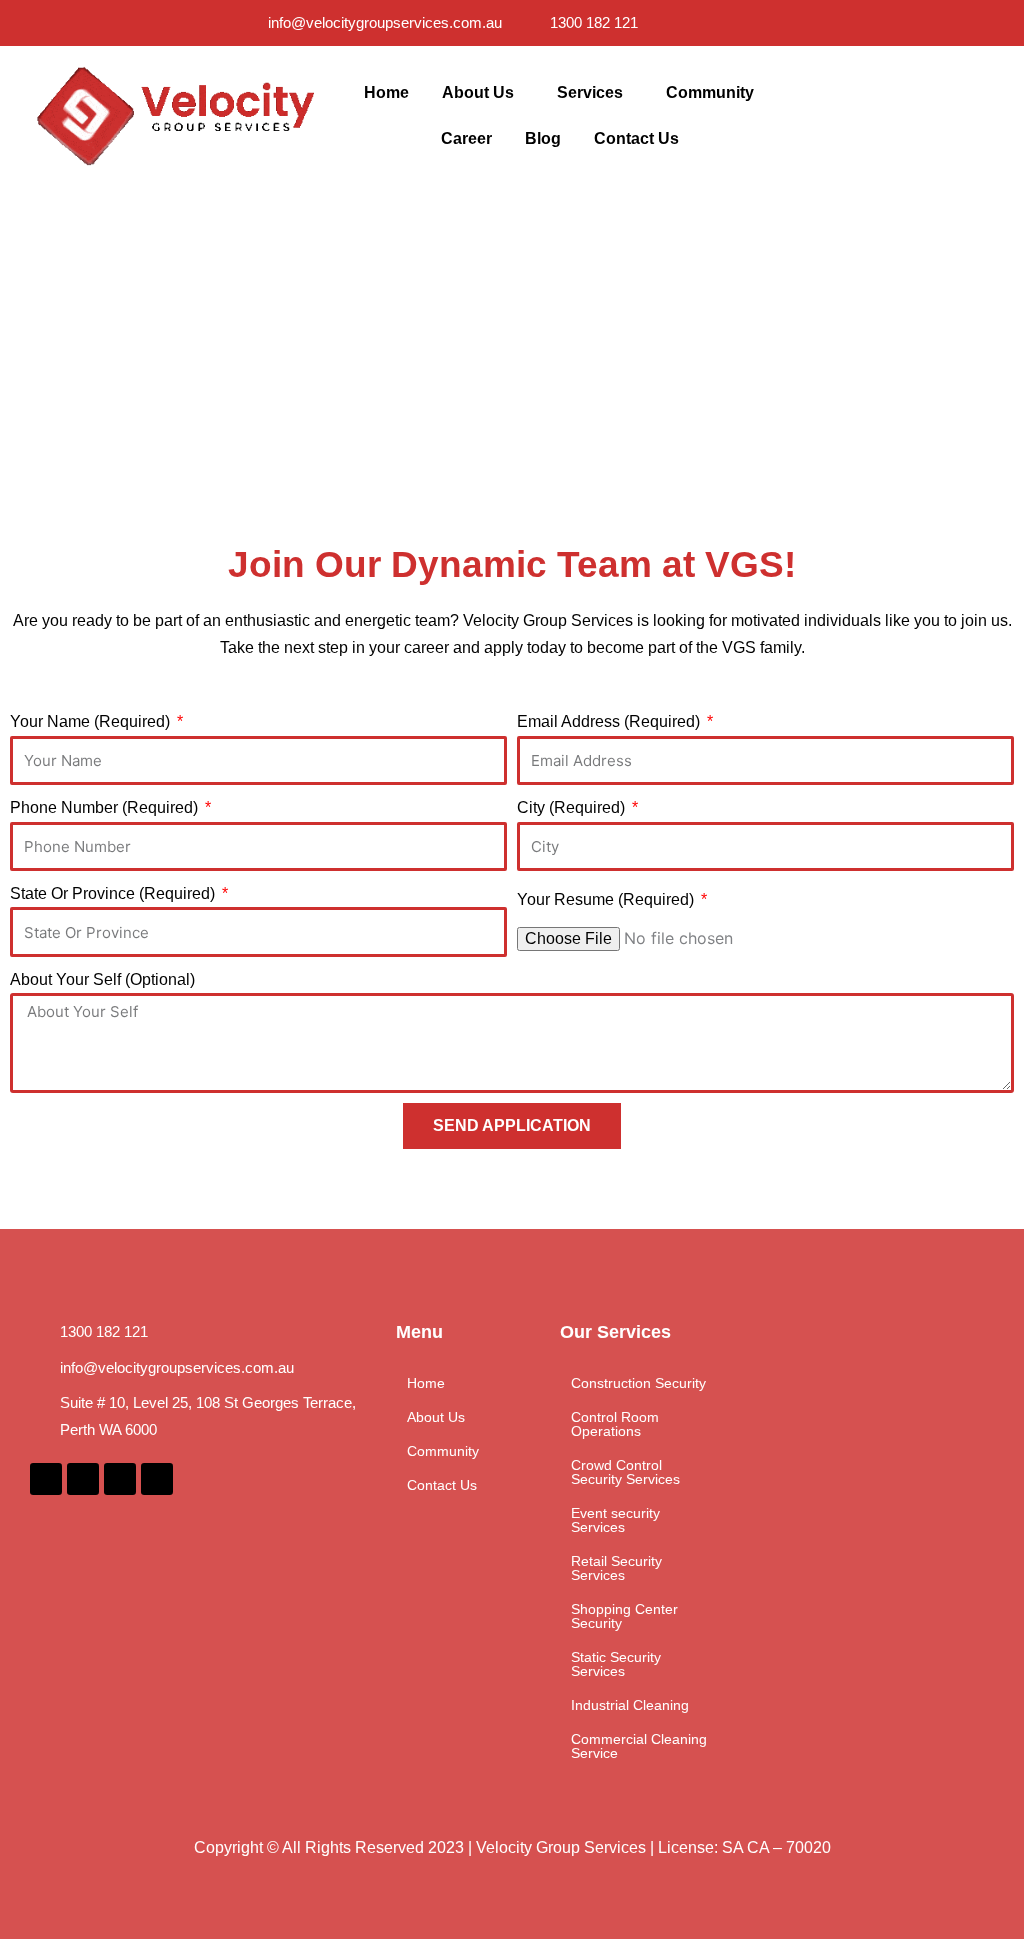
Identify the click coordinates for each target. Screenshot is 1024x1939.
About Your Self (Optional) (102, 979)
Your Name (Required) (92, 721)
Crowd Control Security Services (625, 1472)
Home (386, 92)
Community (710, 92)
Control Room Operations (615, 1424)
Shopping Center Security (624, 1616)
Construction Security (638, 1383)
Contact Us (636, 138)
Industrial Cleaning (630, 1705)
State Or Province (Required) (114, 893)
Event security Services (615, 1520)
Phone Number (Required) (106, 807)
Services (590, 92)
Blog (543, 138)
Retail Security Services (616, 1568)
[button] (483, 93)
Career (466, 138)
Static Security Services (616, 1664)
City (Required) (573, 807)
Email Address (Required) (610, 721)
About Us (478, 92)
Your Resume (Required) (607, 899)
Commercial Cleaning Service (639, 1746)
